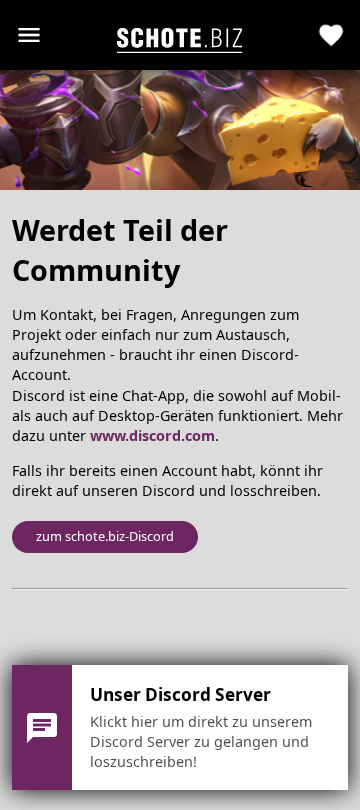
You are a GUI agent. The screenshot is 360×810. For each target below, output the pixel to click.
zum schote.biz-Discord (105, 536)
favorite (331, 35)
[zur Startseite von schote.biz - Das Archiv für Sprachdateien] (179, 35)
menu (29, 35)
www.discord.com (152, 435)
